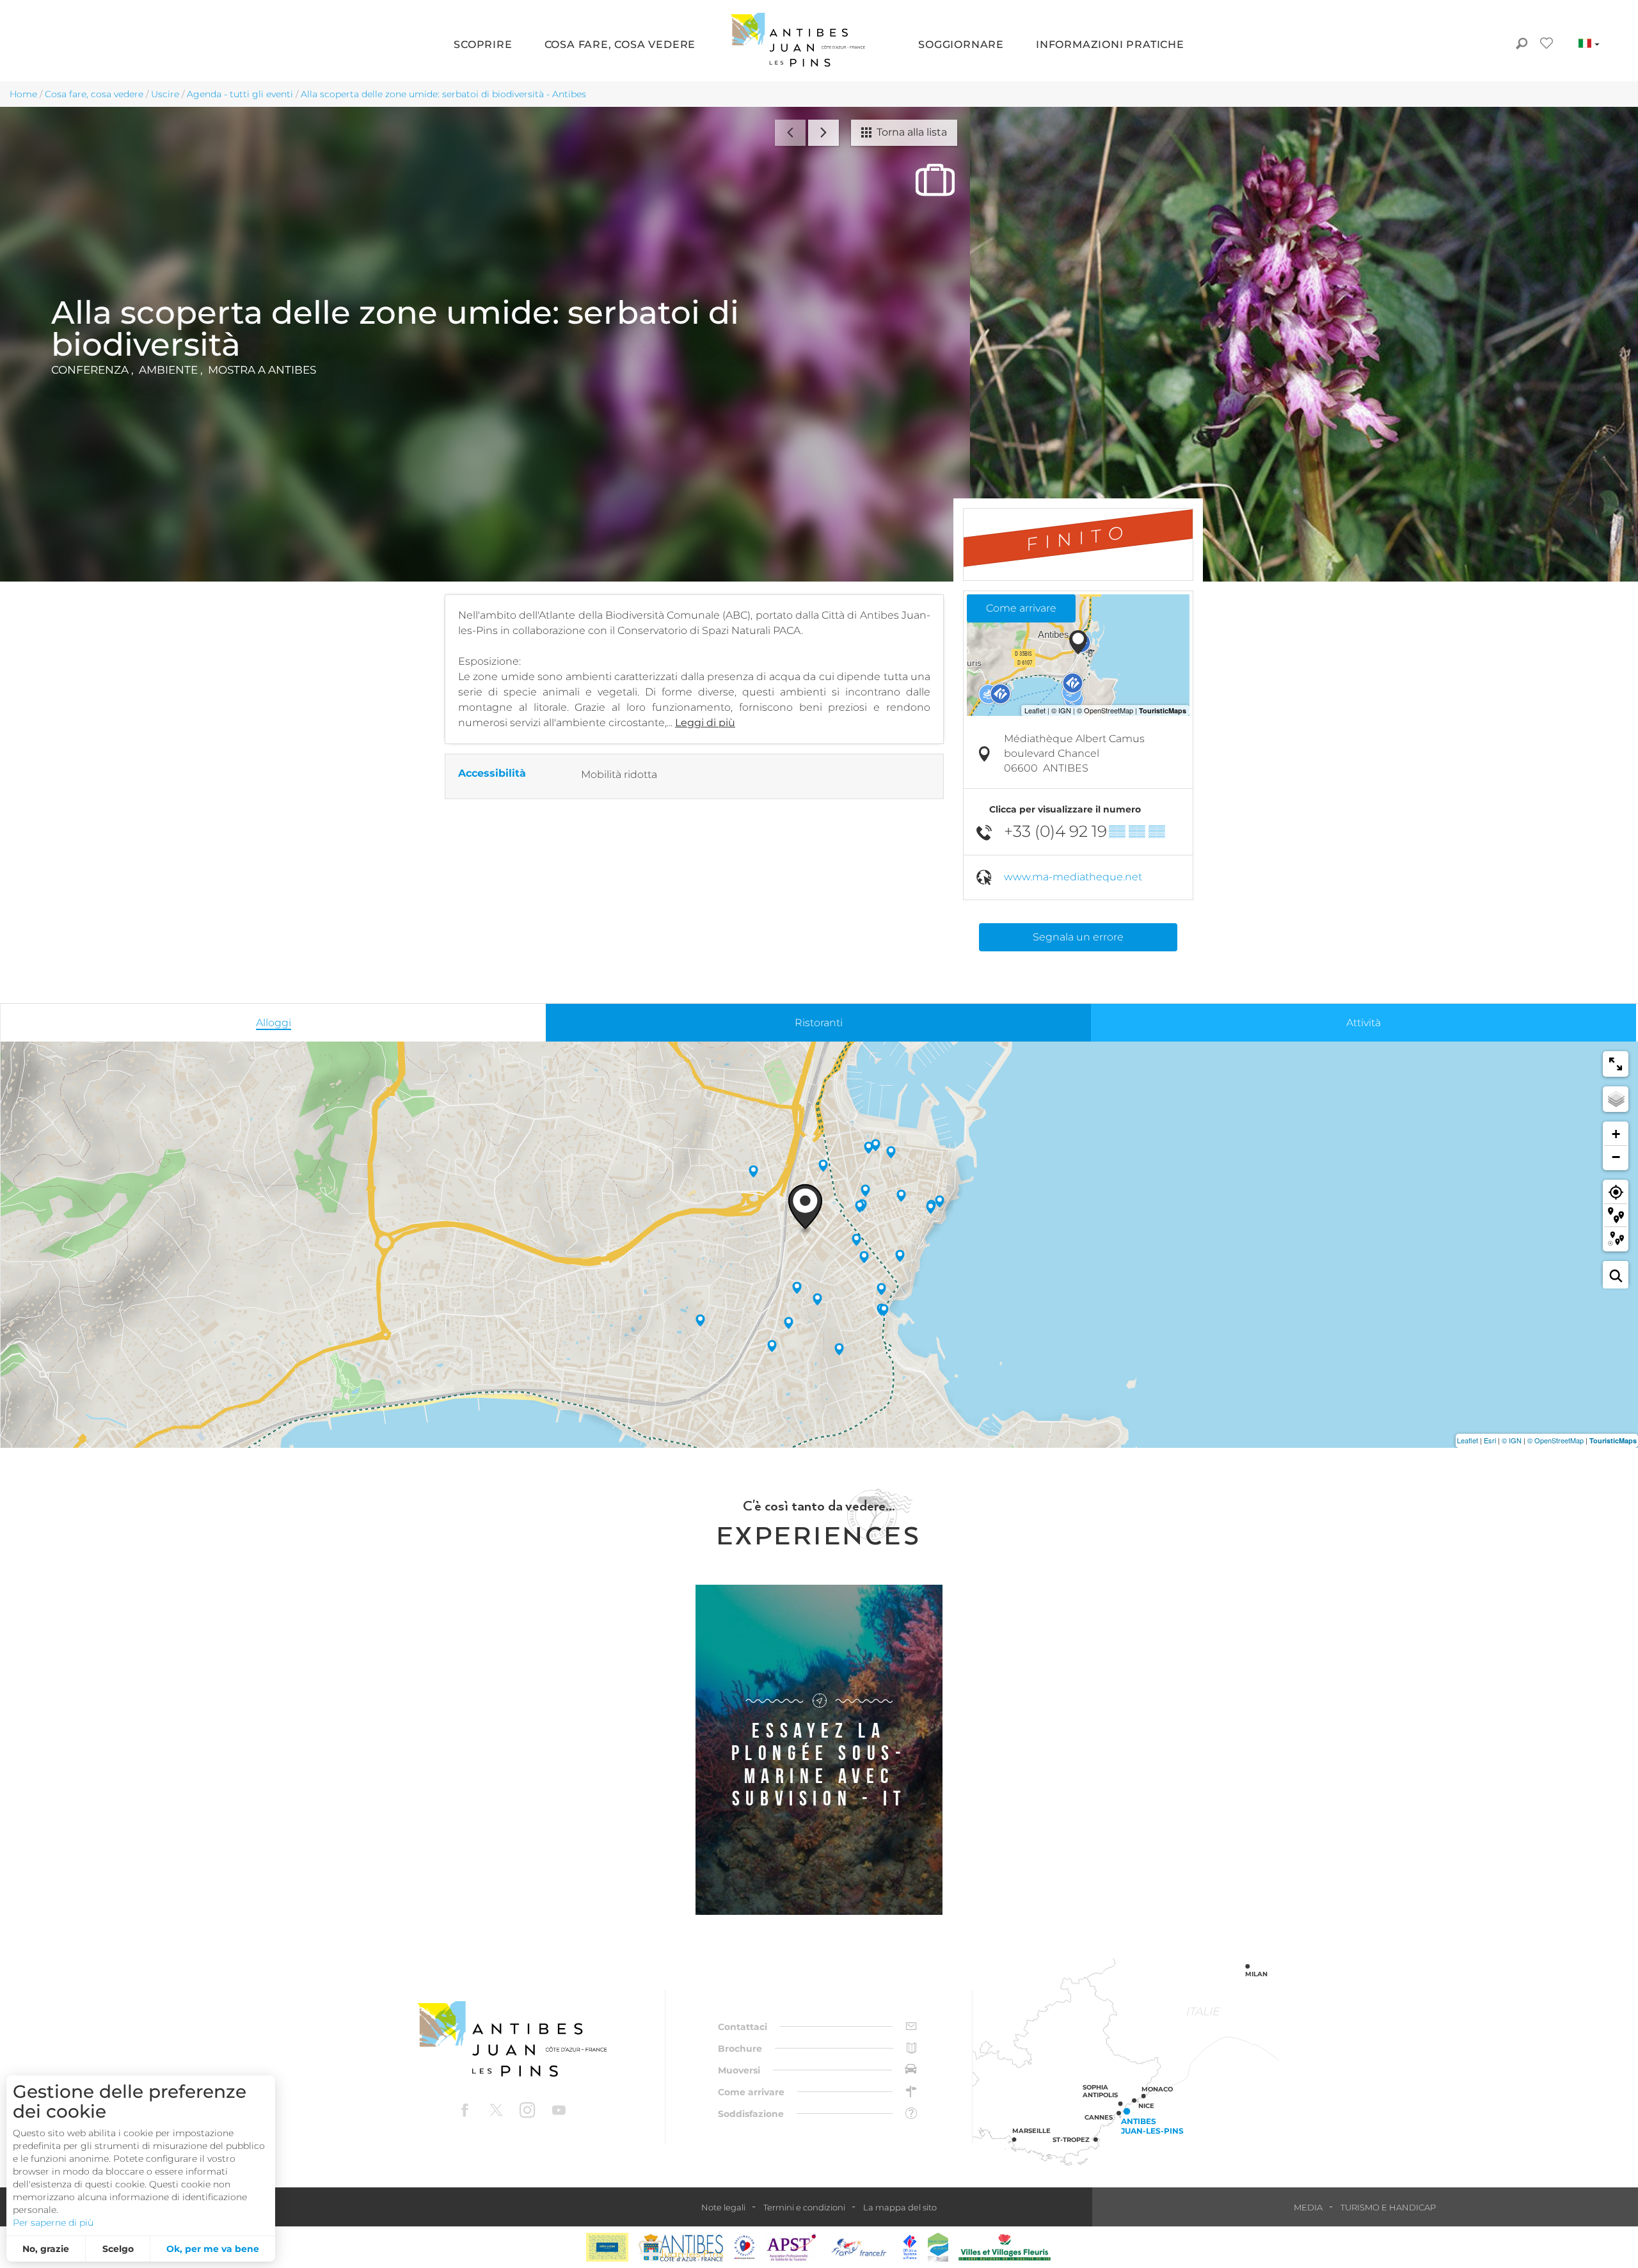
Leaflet (1467, 1440)
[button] (483, 45)
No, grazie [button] (46, 2249)
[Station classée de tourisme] (938, 2247)
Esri (1490, 1440)
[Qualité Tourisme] (745, 2247)
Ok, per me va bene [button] (213, 2249)
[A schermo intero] (1616, 1064)
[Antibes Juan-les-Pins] (512, 2039)
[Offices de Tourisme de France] (910, 2247)
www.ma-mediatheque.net (1073, 877)
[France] (859, 2247)
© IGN (1512, 1440)
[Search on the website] (1521, 45)
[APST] (791, 2247)
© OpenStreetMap (1555, 1440)
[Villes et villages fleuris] (1005, 2247)
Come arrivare (1021, 608)
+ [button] (1616, 1134)
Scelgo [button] (118, 2249)
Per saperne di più (53, 2223)
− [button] (1616, 1157)
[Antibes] (680, 2247)
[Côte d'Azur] (607, 2247)
